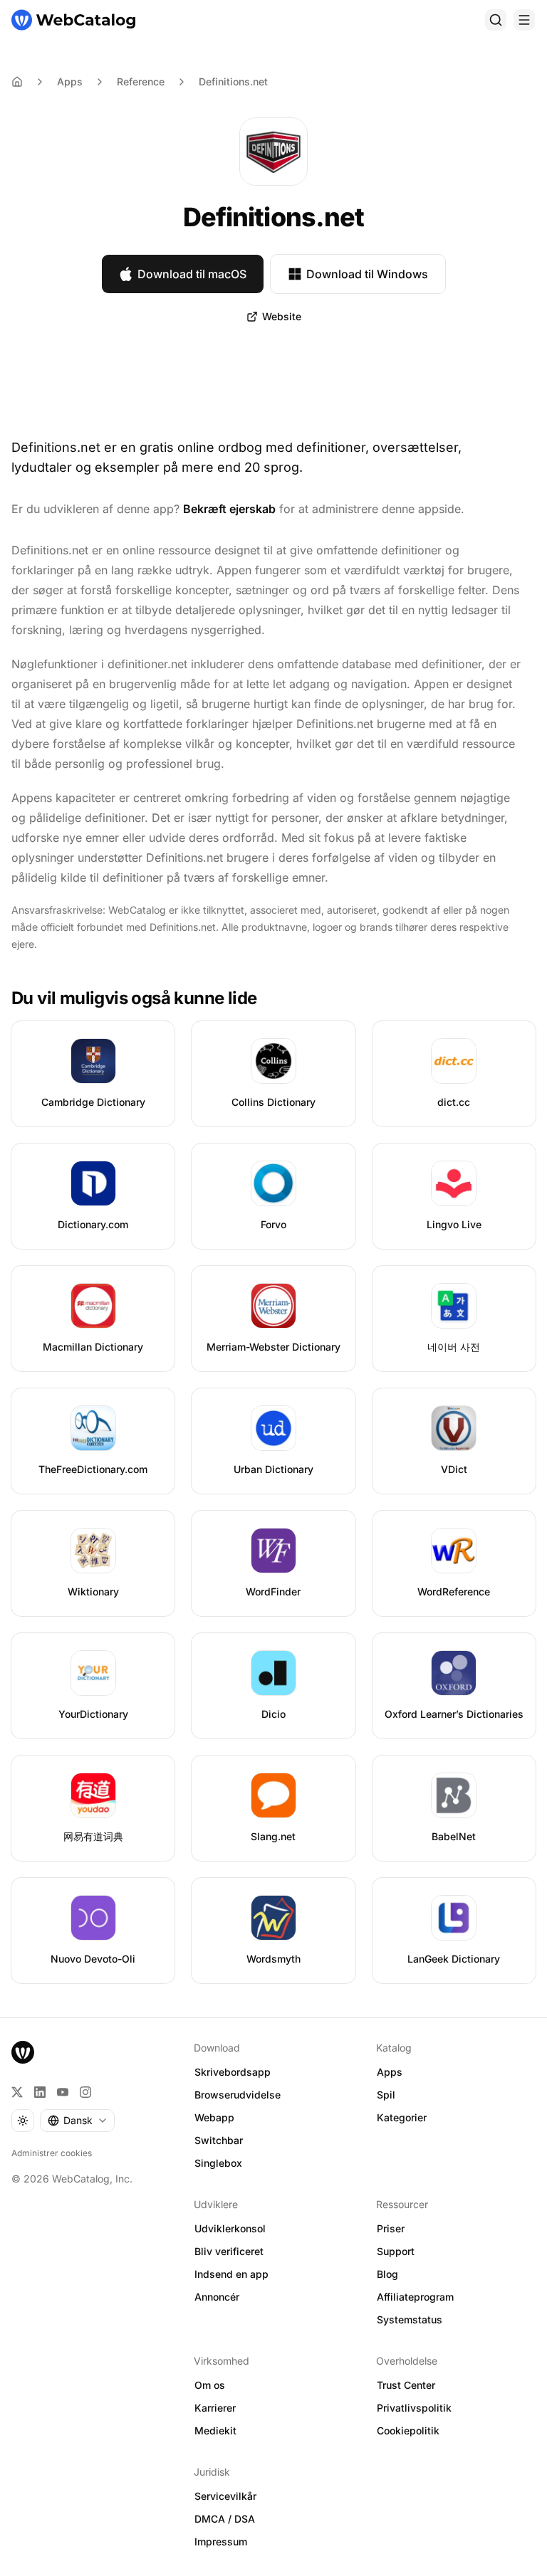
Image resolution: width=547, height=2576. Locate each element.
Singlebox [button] (218, 2163)
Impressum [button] (221, 2541)
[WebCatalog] (23, 2052)
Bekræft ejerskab (229, 509)
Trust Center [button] (406, 2385)
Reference (141, 81)
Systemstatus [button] (410, 2319)
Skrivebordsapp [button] (233, 2072)
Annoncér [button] (217, 2297)
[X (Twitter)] (17, 2092)
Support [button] (396, 2251)
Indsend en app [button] (231, 2274)
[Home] (17, 82)
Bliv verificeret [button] (229, 2251)
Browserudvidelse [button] (238, 2095)
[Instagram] (85, 2092)
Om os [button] (210, 2385)
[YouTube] (63, 2092)
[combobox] (77, 2121)
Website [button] (282, 316)
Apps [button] (390, 2072)
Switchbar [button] (219, 2140)
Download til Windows (367, 274)
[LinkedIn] (40, 2092)
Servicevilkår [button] (225, 2496)
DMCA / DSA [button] (225, 2519)
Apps (70, 81)
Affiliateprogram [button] (415, 2297)
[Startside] (73, 20)
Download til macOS (192, 274)
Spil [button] (386, 2095)
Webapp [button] (214, 2117)
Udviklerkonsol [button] (230, 2228)
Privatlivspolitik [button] (414, 2408)
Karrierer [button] (215, 2408)
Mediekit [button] (215, 2430)
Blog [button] (387, 2274)
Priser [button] (391, 2228)
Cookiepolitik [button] (408, 2430)
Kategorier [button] (402, 2117)
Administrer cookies (52, 2153)
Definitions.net (233, 81)
